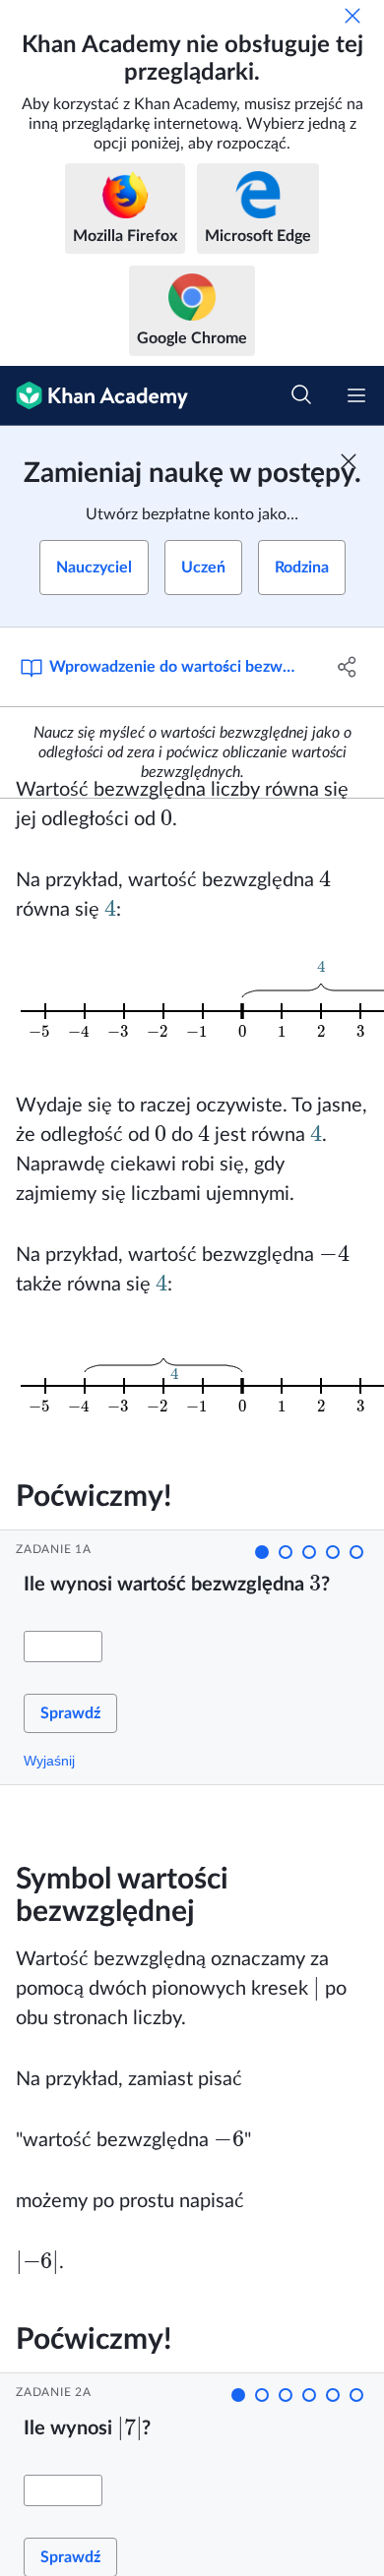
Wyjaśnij (49, 1761)
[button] (262, 1552)
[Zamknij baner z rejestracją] (349, 461)
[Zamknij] (352, 16)
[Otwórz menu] (356, 395)
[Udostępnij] (347, 667)
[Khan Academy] (94, 396)
